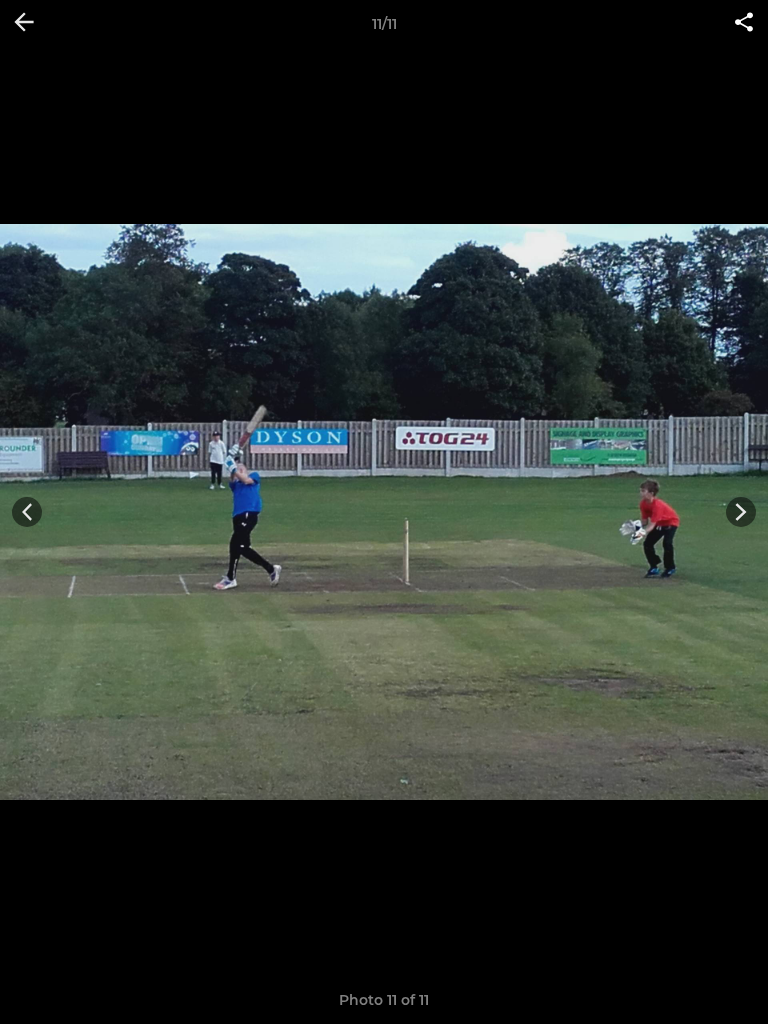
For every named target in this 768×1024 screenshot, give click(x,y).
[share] (744, 24)
